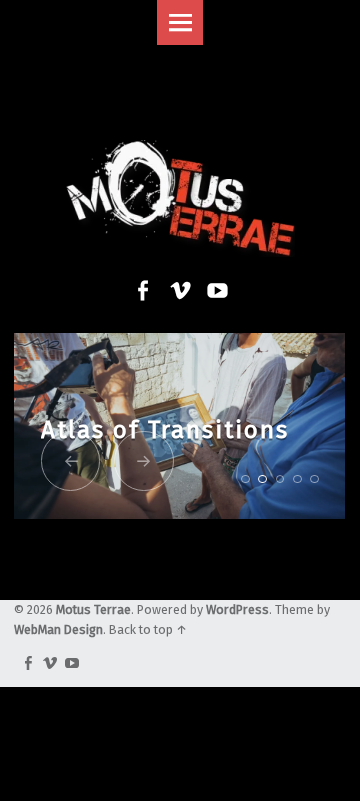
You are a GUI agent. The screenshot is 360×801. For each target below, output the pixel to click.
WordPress (237, 609)
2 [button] (262, 479)
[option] (180, 426)
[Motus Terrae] (180, 157)
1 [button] (245, 479)
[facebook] (25, 665)
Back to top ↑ (148, 629)
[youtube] (69, 665)
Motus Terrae (93, 609)
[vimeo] (47, 665)
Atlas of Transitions (165, 430)
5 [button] (314, 479)
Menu (179, 22)
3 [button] (280, 479)
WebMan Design (58, 629)
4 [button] (297, 479)
